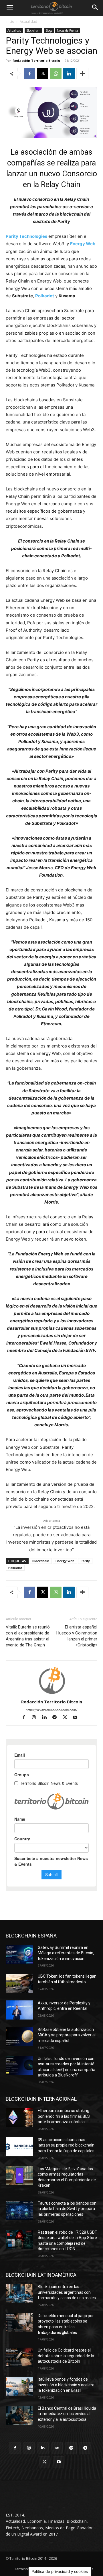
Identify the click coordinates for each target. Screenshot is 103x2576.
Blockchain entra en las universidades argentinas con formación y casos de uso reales (67, 2292)
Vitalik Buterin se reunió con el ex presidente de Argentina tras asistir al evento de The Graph (28, 1636)
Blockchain (33, 30)
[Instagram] (37, 1718)
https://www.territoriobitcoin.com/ (51, 1710)
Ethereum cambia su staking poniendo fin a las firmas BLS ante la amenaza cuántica (64, 2116)
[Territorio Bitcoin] (51, 8)
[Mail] (57, 2448)
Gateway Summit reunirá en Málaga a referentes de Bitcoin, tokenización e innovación (66, 1953)
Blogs (49, 30)
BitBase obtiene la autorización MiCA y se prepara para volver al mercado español (67, 2035)
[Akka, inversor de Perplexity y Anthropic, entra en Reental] (19, 2010)
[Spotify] (71, 2448)
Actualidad (28, 22)
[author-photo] (51, 1694)
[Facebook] (29, 73)
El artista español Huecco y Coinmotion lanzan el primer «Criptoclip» (77, 1636)
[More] (82, 73)
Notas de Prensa (68, 30)
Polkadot (45, 296)
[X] (43, 73)
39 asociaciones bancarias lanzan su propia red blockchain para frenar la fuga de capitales (66, 2145)
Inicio (10, 22)
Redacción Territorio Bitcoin (36, 61)
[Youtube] (77, 1718)
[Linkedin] (69, 73)
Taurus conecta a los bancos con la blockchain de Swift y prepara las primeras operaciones (67, 2209)
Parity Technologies (26, 236)
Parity (85, 1561)
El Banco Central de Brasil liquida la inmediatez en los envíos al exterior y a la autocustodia (67, 2414)
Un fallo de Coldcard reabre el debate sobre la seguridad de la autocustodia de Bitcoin (66, 2356)
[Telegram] (57, 1718)
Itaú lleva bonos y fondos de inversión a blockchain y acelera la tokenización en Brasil (66, 2385)
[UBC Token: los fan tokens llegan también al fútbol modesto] (19, 1983)
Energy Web (83, 244)
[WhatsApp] (56, 73)
